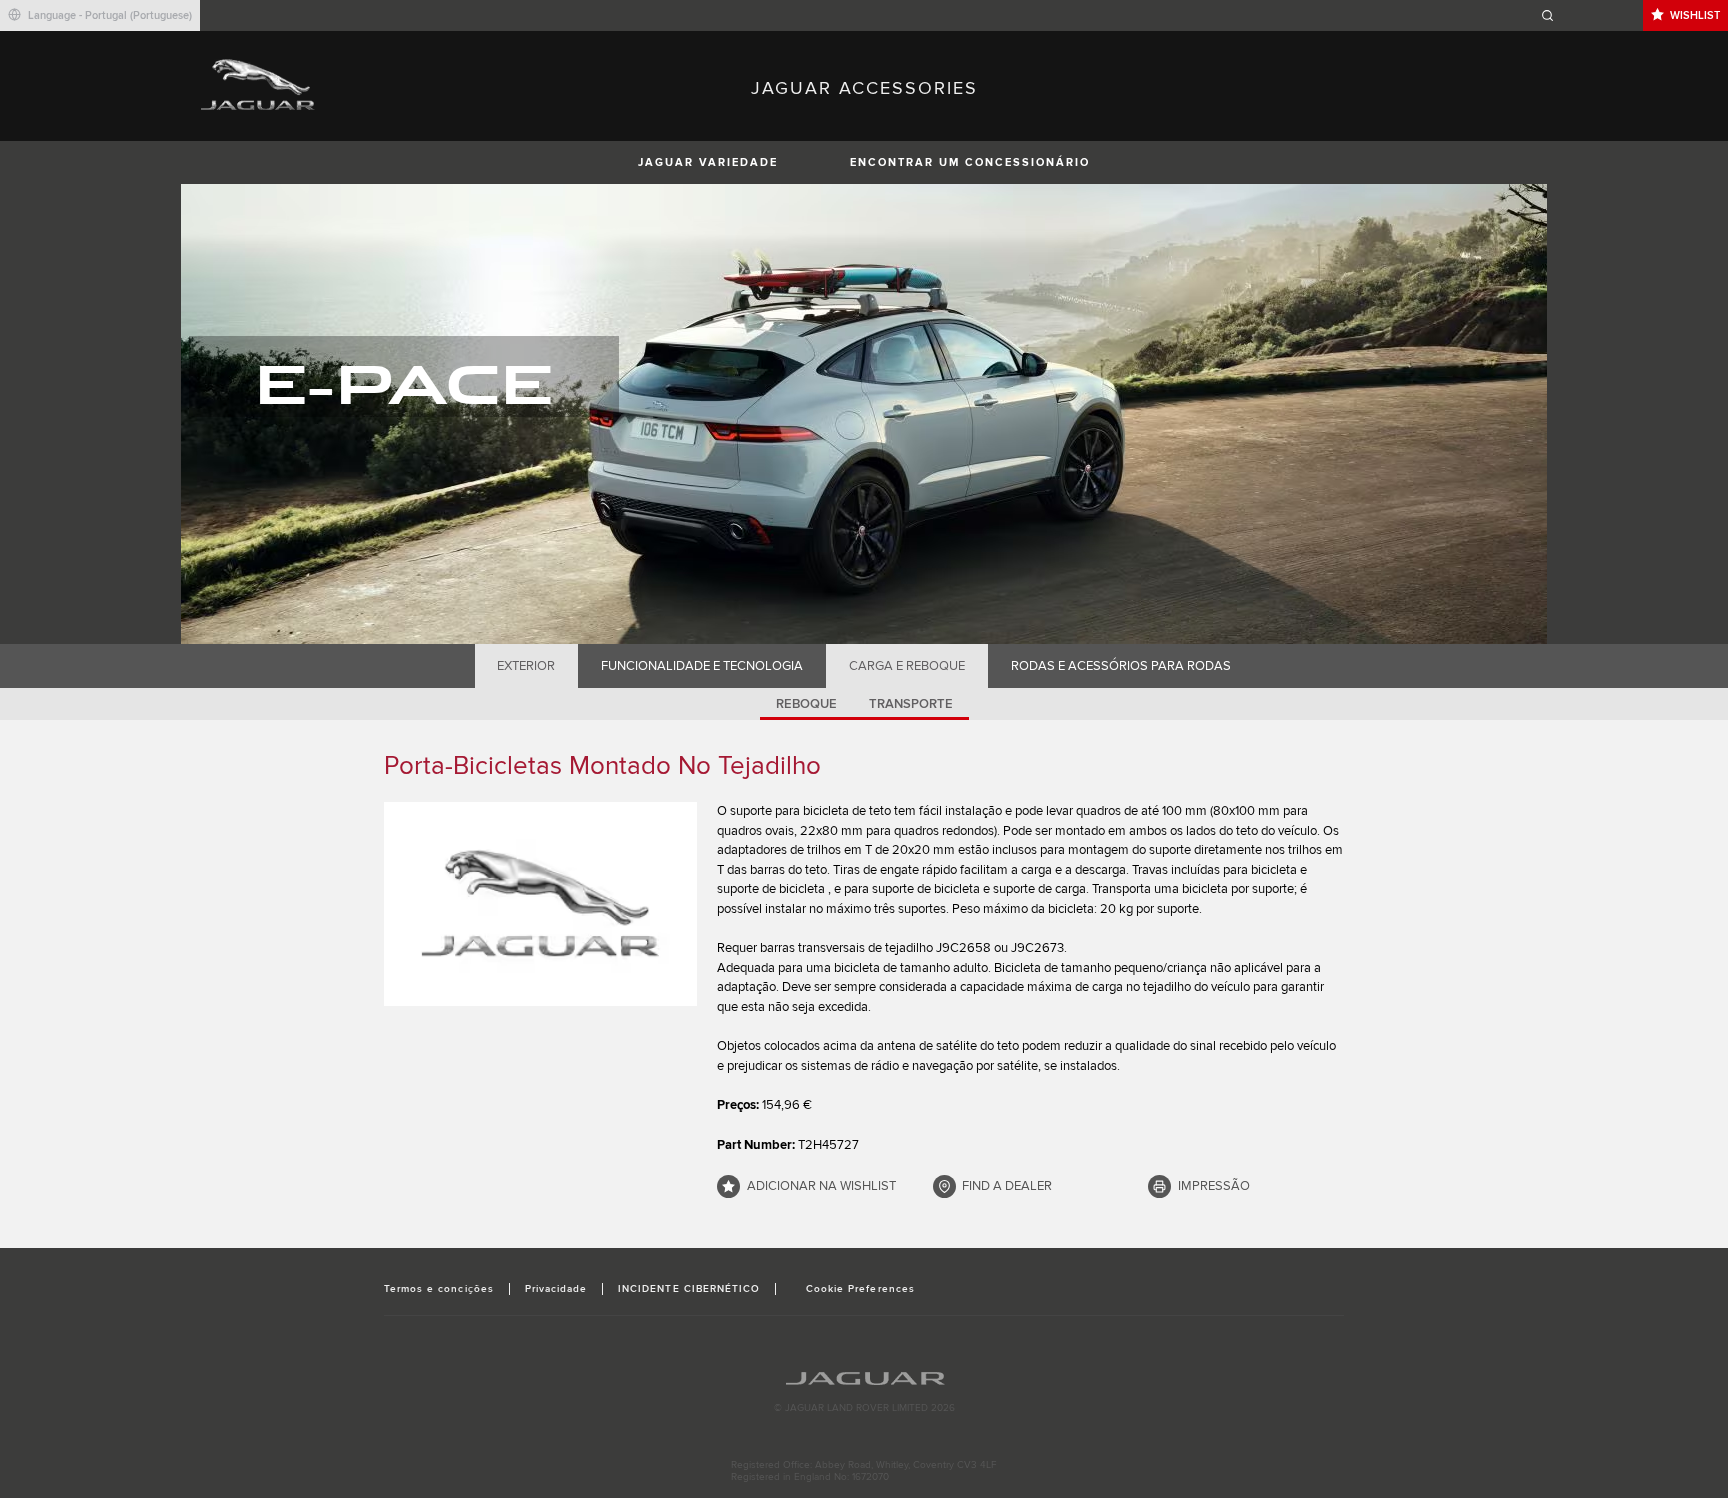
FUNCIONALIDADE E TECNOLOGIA (702, 666)
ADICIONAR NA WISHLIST (821, 1186)
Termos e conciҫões (439, 1289)
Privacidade (556, 1289)
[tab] (526, 666)
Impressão (1214, 1186)
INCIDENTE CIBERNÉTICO (689, 1289)
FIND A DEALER (1007, 1186)
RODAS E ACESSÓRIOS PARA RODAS (1121, 666)
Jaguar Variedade (708, 162)
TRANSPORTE (911, 704)
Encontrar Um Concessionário (970, 162)
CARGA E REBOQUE (907, 666)
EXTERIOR (526, 666)
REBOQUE (806, 704)
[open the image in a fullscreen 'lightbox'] (540, 904)
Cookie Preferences (860, 1289)
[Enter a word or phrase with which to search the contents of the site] (1589, 15)
